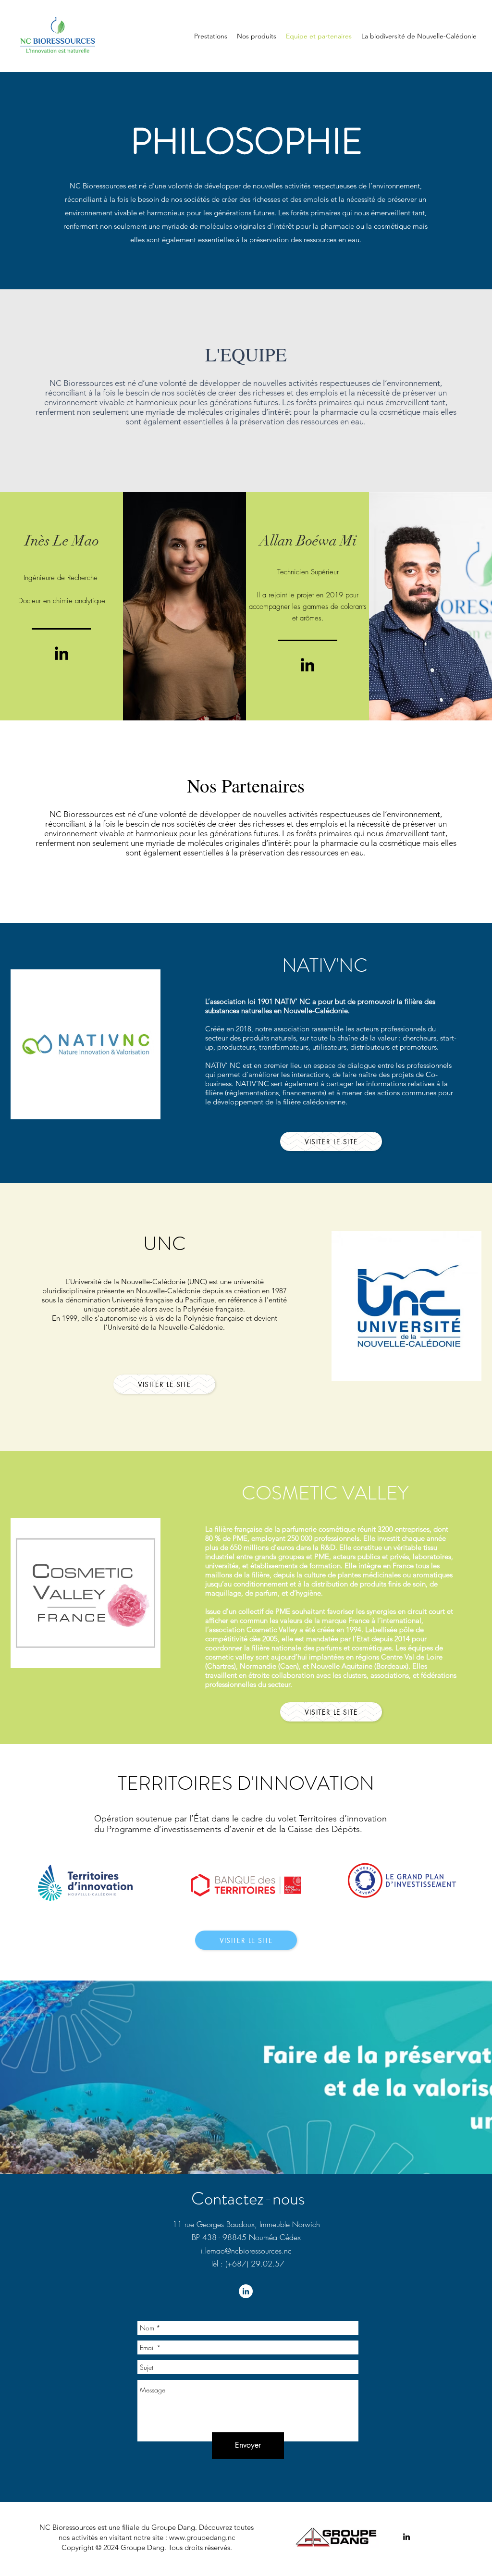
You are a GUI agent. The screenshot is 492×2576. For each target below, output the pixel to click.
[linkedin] (406, 2537)
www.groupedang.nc (202, 2537)
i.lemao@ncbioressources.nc (246, 2251)
